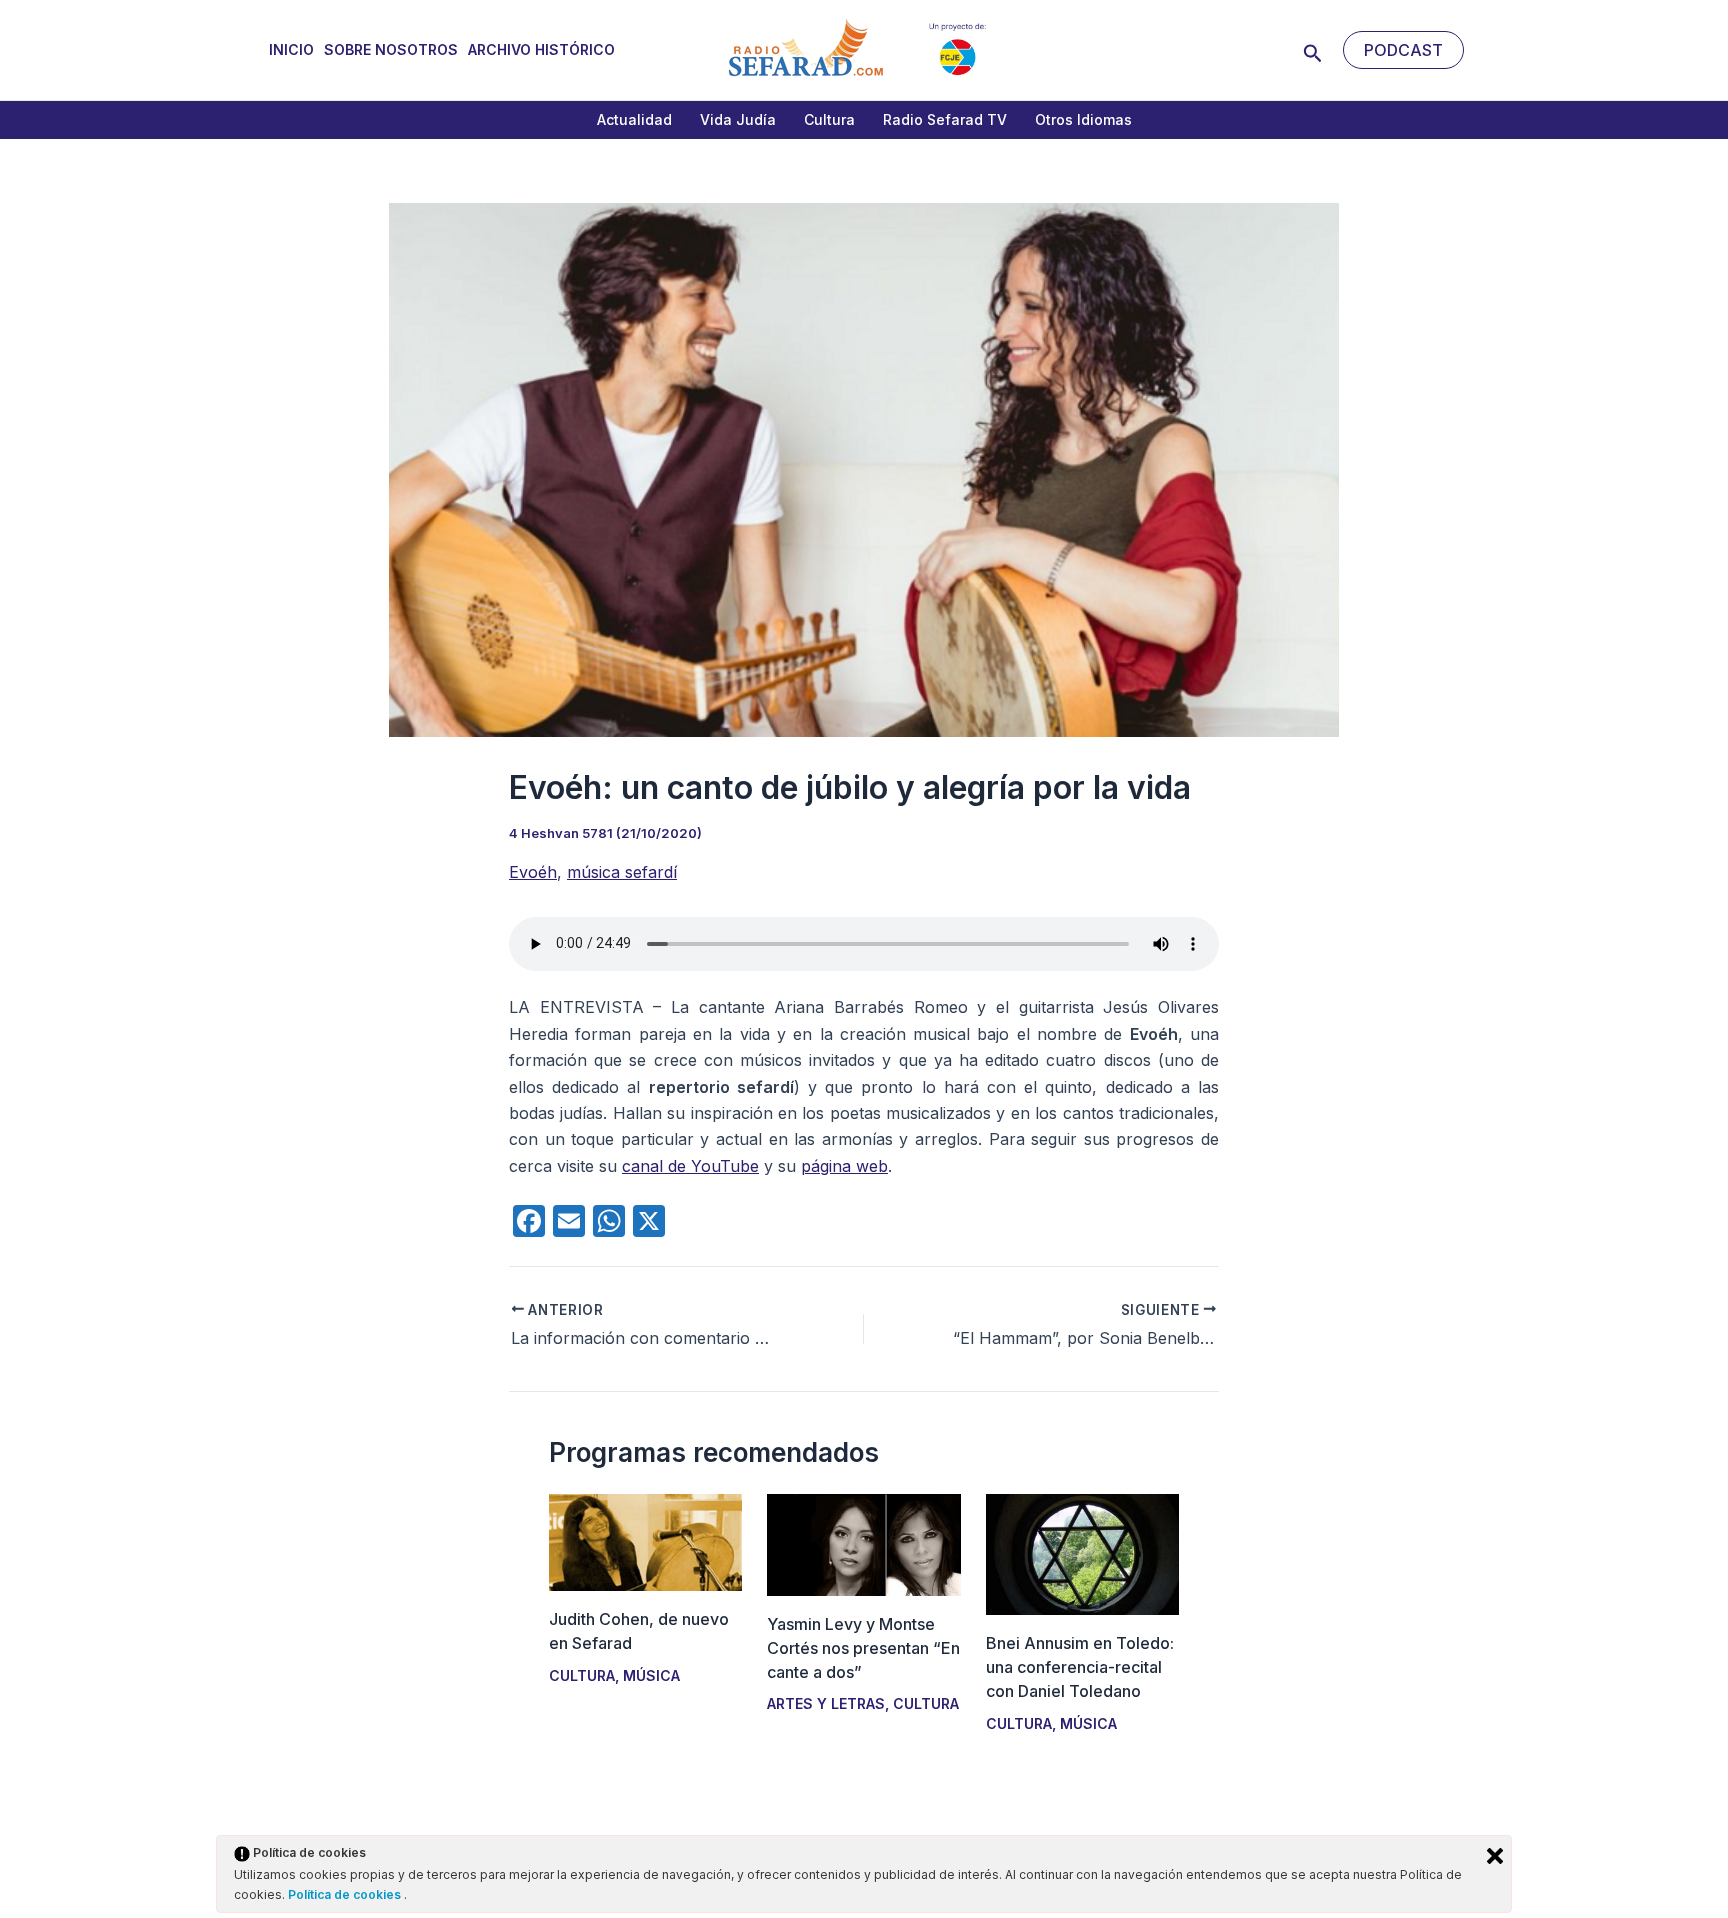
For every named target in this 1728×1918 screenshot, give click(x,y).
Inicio (291, 49)
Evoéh (533, 872)
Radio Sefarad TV (945, 119)
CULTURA (582, 1675)
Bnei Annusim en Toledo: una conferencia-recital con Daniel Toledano (1080, 1667)
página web (844, 1166)
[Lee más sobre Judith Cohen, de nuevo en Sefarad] (645, 1541)
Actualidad (634, 119)
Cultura (829, 119)
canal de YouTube (690, 1166)
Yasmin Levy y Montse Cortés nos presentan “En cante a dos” (863, 1648)
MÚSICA (651, 1675)
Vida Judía (738, 119)
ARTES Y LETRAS (826, 1703)
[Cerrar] (1495, 1856)
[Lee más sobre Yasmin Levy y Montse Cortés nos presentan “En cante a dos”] (863, 1543)
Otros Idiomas (1083, 119)
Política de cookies (346, 1894)
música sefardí (622, 872)
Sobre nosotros (391, 49)
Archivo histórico (541, 49)
